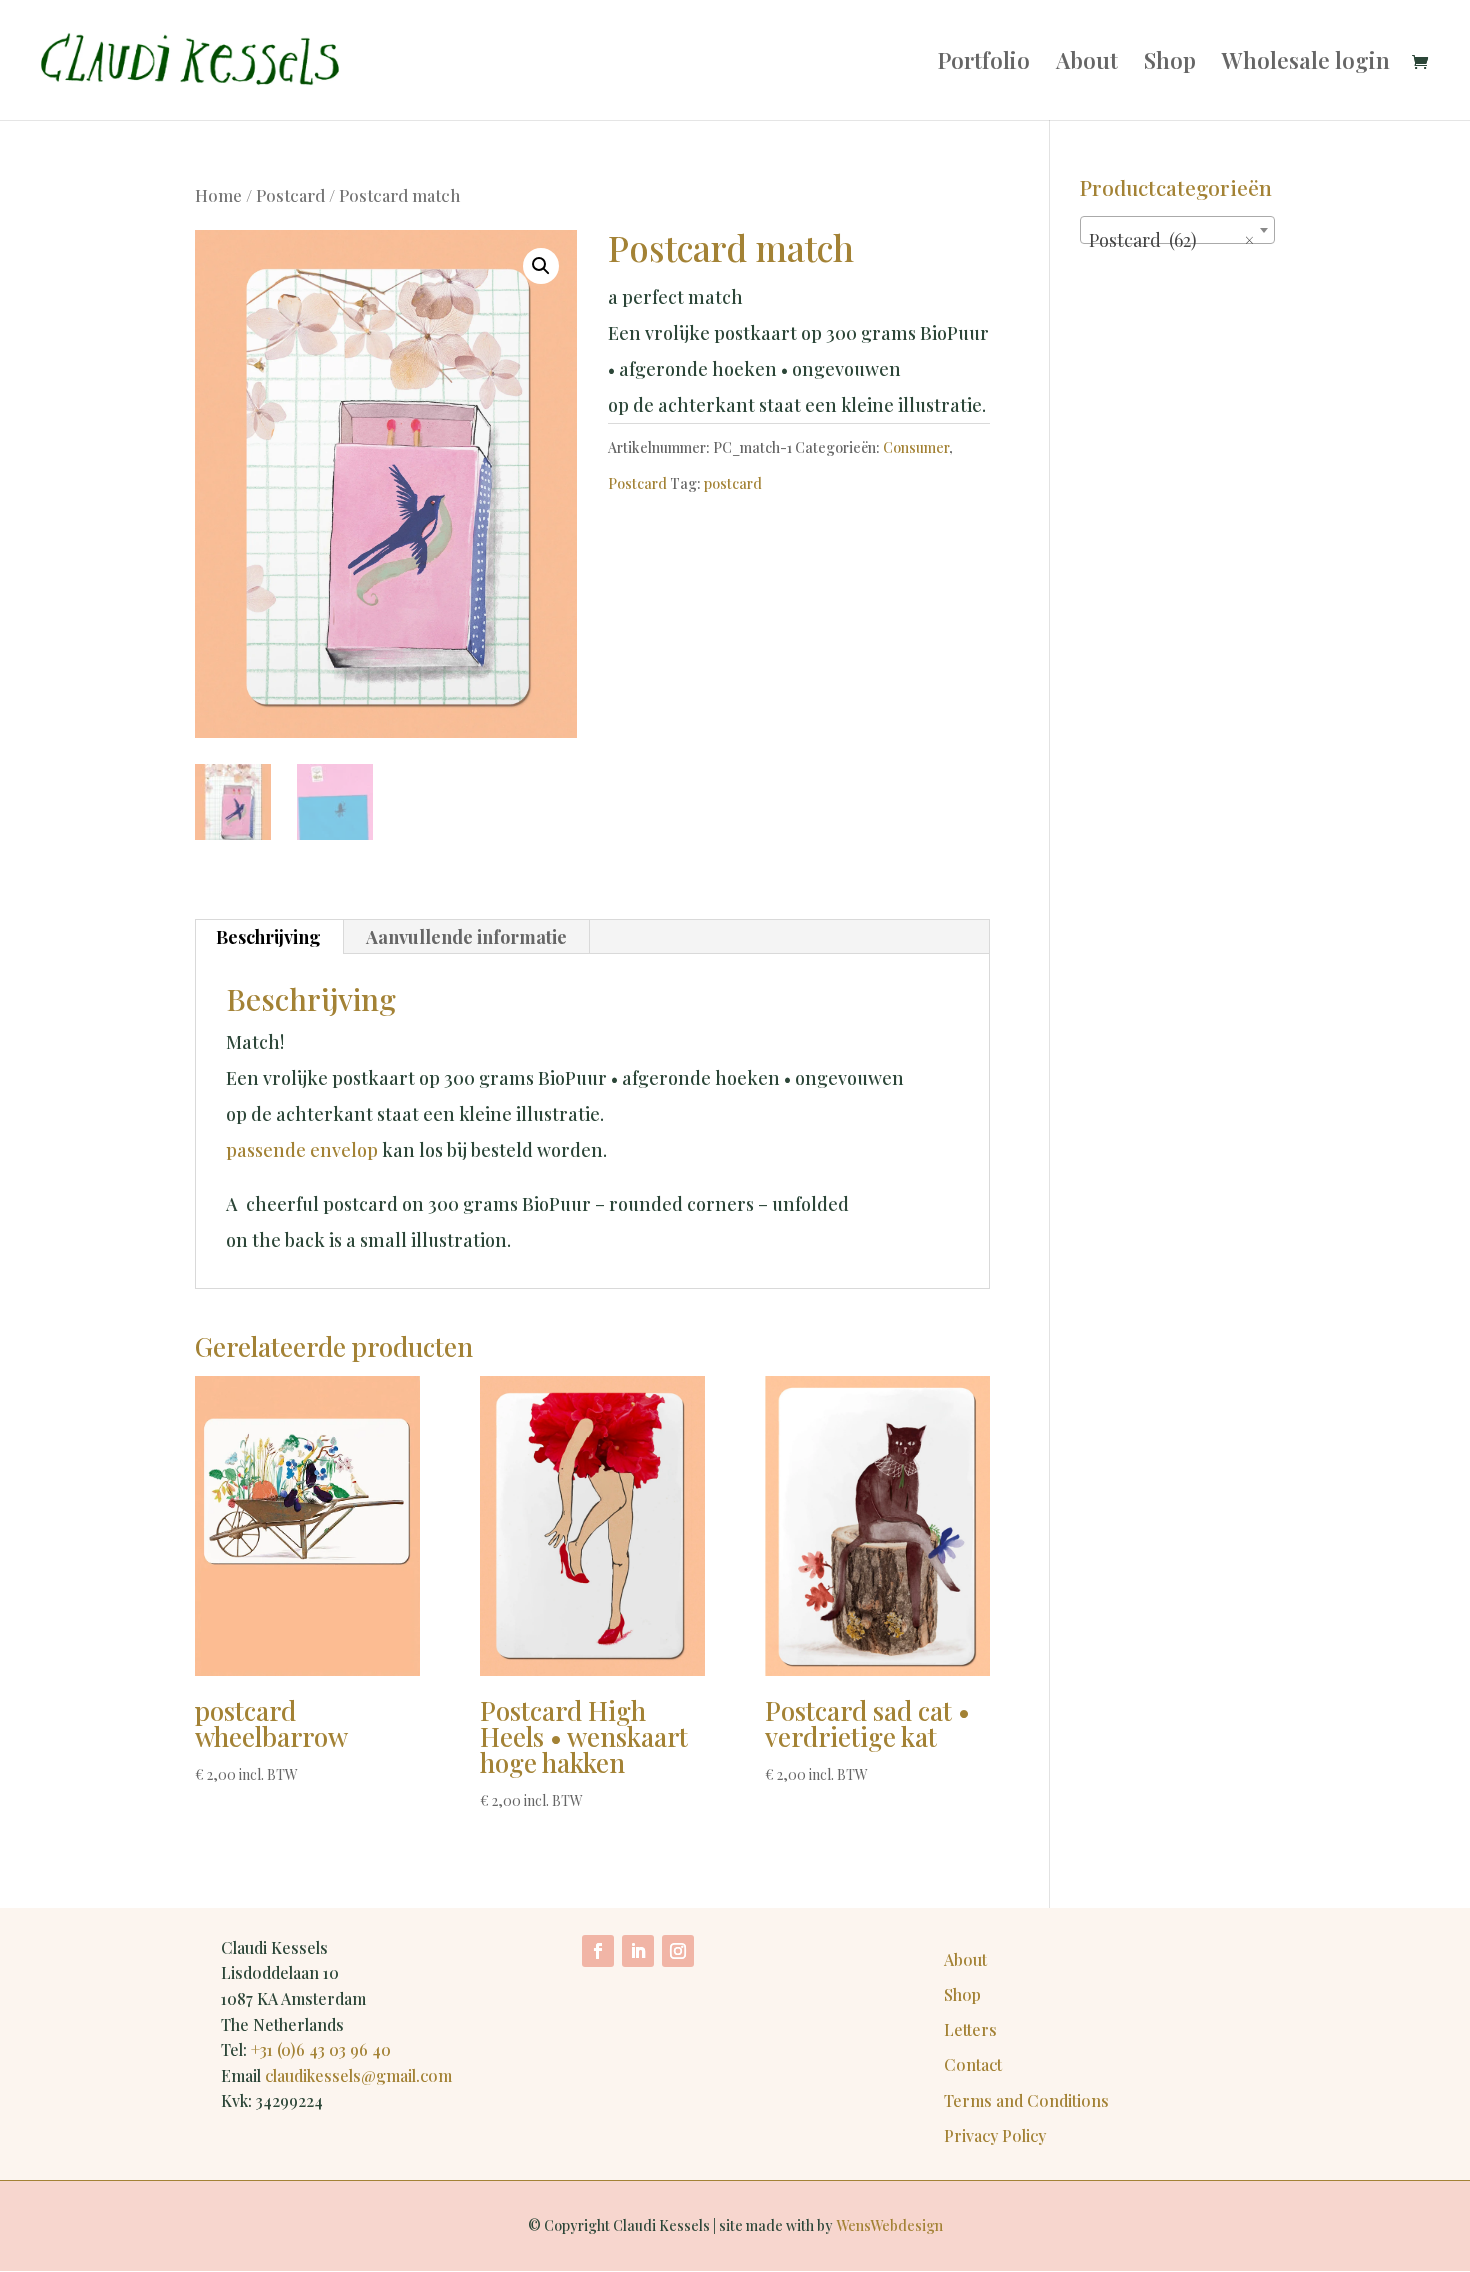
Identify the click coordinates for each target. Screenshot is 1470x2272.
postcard (733, 483)
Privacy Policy (995, 2135)
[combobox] (1177, 230)
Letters (970, 2029)
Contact (973, 2064)
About (1087, 64)
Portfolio (984, 64)
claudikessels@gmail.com (358, 2075)
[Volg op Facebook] (598, 1951)
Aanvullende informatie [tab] (466, 937)
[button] (541, 266)
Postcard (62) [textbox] (1171, 240)
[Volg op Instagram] (678, 1951)
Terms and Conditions (1026, 2100)
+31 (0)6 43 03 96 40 (321, 2049)
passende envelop (302, 1150)
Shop (1170, 64)
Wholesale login (1306, 64)
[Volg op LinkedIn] (638, 1951)
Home (218, 195)
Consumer (916, 447)
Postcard (290, 195)
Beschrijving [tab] (268, 937)
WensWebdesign (889, 2225)
